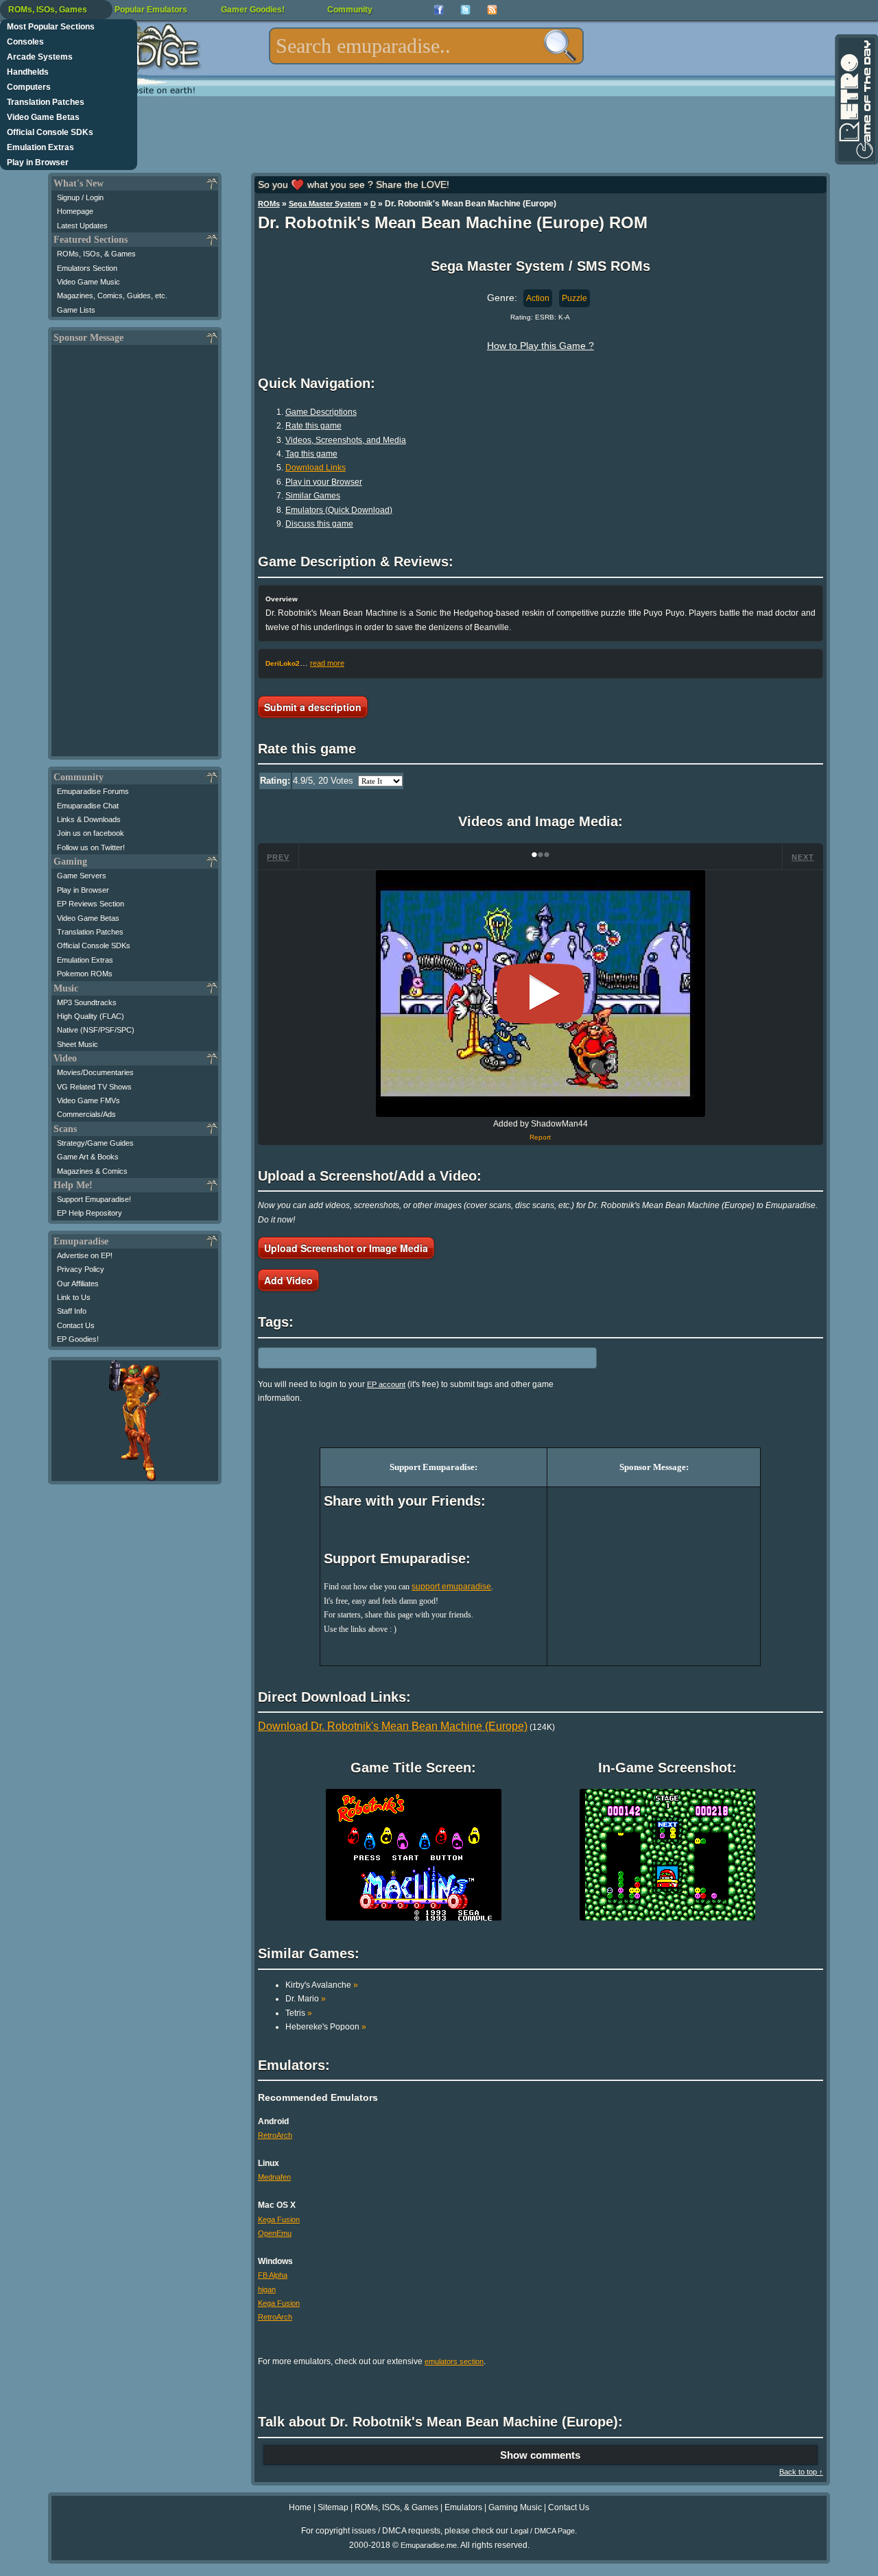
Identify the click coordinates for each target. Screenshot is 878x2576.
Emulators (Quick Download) (339, 510)
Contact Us (76, 1325)
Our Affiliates (78, 1284)
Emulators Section (87, 268)
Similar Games (313, 496)
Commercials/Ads (86, 1114)
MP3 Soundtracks (87, 1002)
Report (540, 1137)
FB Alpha (273, 2275)
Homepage (75, 211)
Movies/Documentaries (95, 1072)
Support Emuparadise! (94, 1199)
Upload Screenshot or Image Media (346, 1248)
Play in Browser (38, 162)
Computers (29, 87)
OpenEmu (275, 2233)
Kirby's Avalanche (322, 1985)
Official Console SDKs (50, 132)
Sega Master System (325, 204)
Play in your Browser (324, 482)
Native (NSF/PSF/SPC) (96, 1030)
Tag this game (311, 454)
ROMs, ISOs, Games (48, 10)
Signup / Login (80, 197)
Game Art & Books (88, 1157)
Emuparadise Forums (93, 791)
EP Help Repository (90, 1213)
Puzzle (574, 298)
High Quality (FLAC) (91, 1016)
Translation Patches (46, 102)
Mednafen (274, 2177)
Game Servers (82, 876)
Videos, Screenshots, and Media (346, 440)
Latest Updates (82, 226)
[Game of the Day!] (855, 99)
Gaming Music (515, 2507)
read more (327, 663)
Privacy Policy (81, 1269)
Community (350, 10)
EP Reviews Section (91, 904)
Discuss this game (319, 524)
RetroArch (275, 2135)
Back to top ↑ (801, 2472)
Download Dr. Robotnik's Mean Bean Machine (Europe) (393, 1726)
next (803, 857)
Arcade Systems (40, 57)
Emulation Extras (40, 147)
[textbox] (426, 46)
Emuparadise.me (429, 2545)
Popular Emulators (151, 10)
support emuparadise (451, 1587)
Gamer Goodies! (253, 10)
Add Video (288, 1280)
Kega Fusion (279, 2219)
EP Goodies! (78, 1339)
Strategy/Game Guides (95, 1143)
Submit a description (313, 707)
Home (300, 2507)
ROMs (269, 204)
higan (267, 2289)
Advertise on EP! (85, 1255)
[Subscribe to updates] (492, 10)
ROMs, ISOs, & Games (96, 254)
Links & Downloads (89, 819)
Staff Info (72, 1311)
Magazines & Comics (92, 1171)
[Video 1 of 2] (541, 994)
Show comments (540, 2455)
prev (278, 857)
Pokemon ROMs (85, 974)
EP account (386, 1384)
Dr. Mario (306, 1999)
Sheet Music (78, 1044)
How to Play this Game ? (541, 346)
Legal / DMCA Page (543, 2531)
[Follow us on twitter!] (465, 10)
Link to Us (74, 1297)
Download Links (316, 468)
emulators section (454, 2361)
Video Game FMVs (88, 1100)
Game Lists (76, 310)
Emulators (463, 2507)
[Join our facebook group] (439, 10)
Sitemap (333, 2507)
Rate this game (313, 426)
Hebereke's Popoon (326, 2027)
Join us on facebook (91, 833)
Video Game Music (88, 282)
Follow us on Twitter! (91, 847)
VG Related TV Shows (94, 1087)
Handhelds (28, 72)
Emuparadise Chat (88, 806)
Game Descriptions (321, 412)
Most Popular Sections (51, 27)
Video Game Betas (43, 117)
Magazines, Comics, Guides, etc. (112, 296)
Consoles (25, 42)
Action (538, 298)
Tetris (299, 2013)
